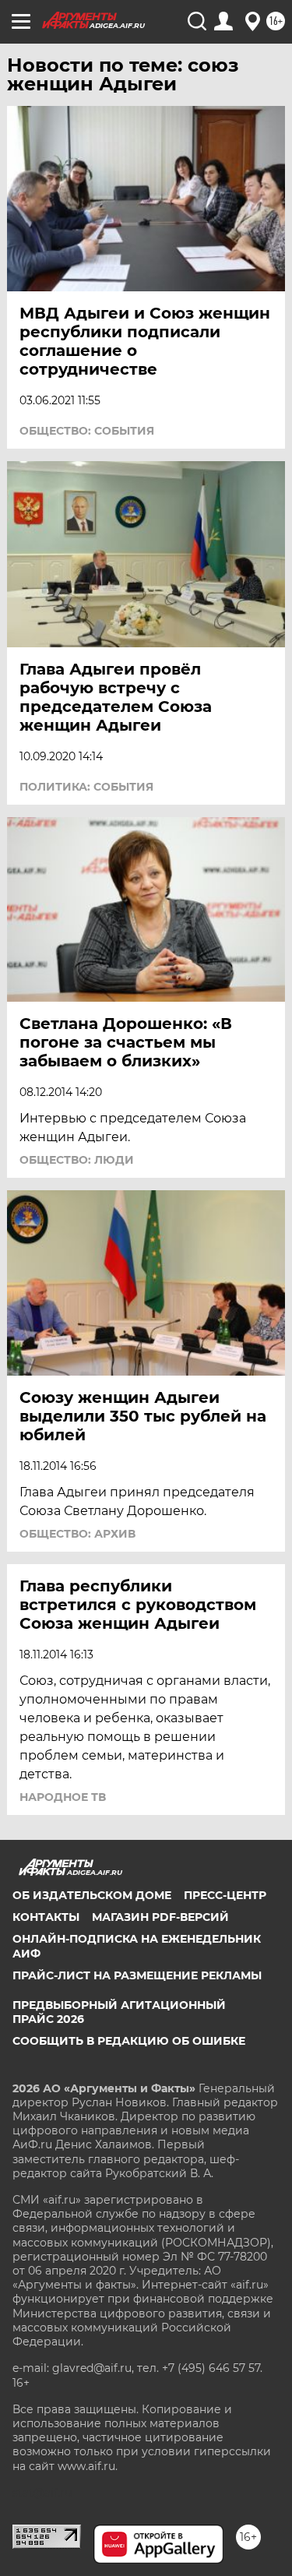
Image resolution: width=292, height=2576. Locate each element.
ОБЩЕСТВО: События (87, 431)
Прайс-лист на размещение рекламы (137, 1975)
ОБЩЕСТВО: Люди (77, 1160)
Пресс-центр (225, 1895)
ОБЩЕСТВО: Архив (77, 1534)
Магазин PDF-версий (160, 1917)
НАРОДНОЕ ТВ (63, 1797)
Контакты (46, 1917)
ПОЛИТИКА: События (86, 787)
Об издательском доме (92, 1895)
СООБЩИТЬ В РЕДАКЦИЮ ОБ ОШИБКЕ (129, 2041)
